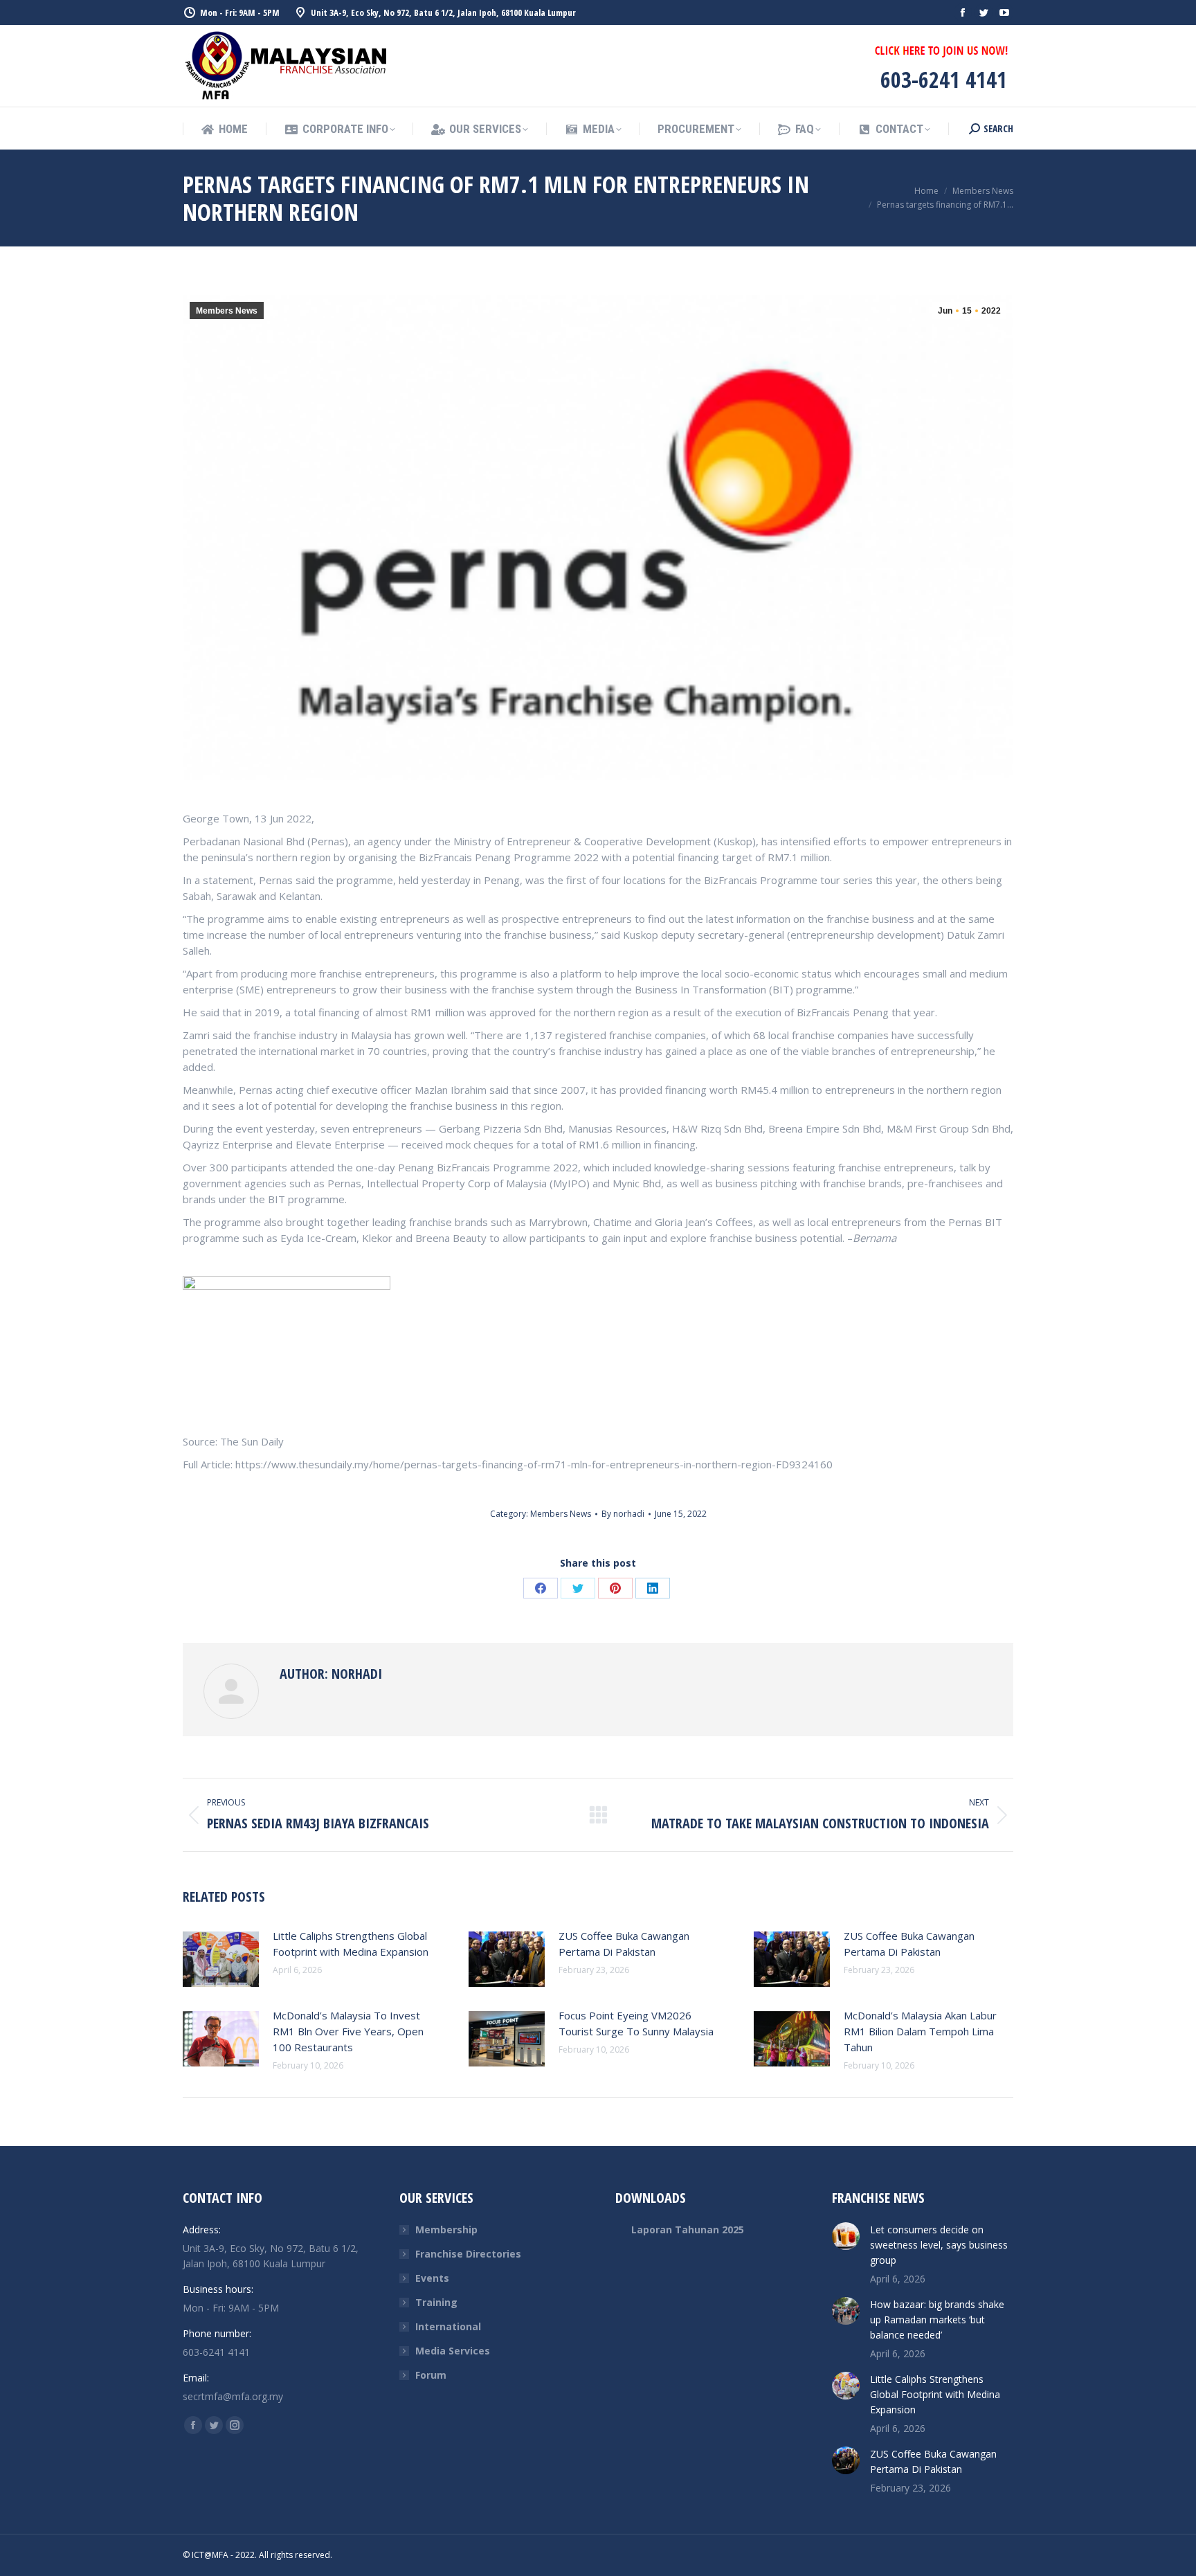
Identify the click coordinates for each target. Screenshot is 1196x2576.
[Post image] (221, 1959)
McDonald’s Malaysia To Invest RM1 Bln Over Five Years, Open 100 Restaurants (348, 2031)
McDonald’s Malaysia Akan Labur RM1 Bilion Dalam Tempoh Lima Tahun (920, 2031)
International (448, 2326)
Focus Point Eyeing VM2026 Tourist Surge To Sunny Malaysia (636, 2023)
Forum (431, 2375)
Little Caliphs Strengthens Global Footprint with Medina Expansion (351, 1944)
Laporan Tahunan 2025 (688, 2230)
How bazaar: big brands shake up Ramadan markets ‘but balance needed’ (937, 2320)
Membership (446, 2230)
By (623, 1514)
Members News (227, 311)
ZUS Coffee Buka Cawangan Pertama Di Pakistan (624, 1944)
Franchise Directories (468, 2254)
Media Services (453, 2351)
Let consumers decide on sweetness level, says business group (939, 2245)
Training (436, 2302)
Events (432, 2278)
